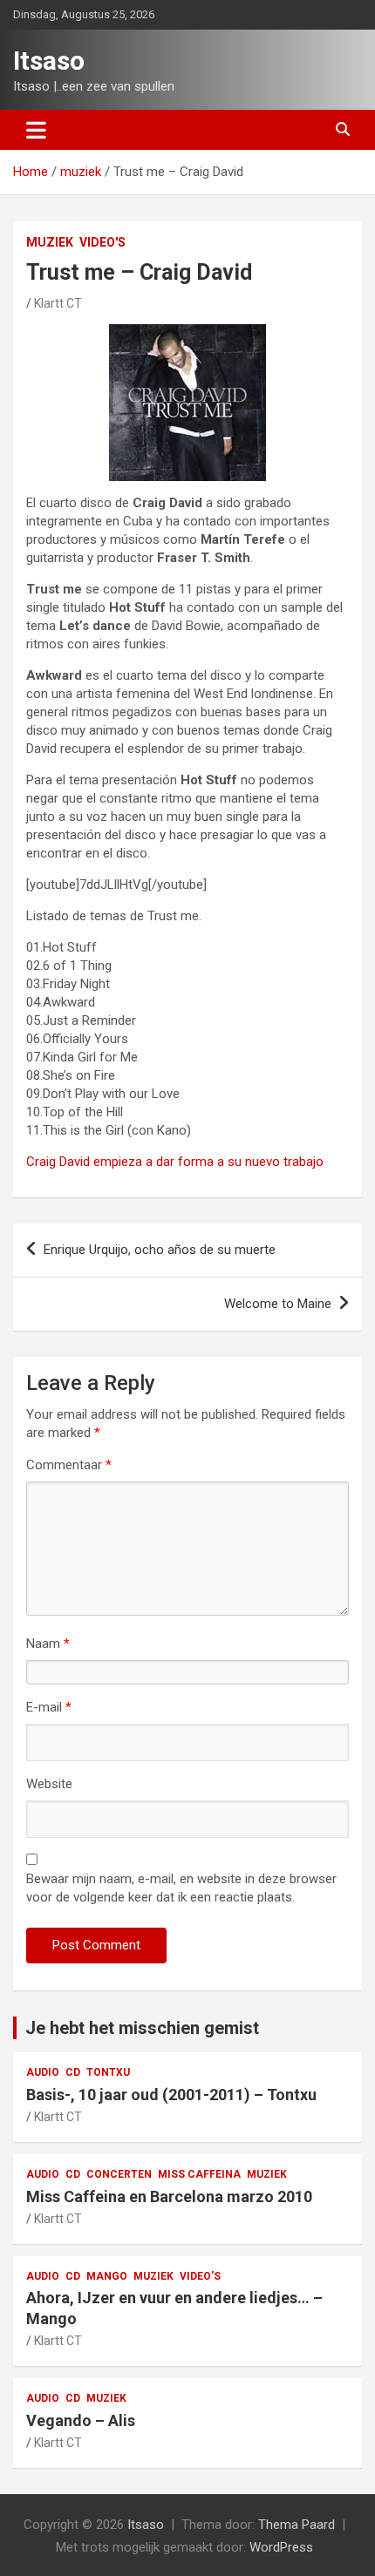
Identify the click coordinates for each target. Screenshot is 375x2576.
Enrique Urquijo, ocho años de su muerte (160, 1250)
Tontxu (108, 2072)
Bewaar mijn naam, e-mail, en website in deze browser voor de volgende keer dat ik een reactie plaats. (181, 1888)
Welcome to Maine (278, 1304)
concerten (119, 2174)
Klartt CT (58, 303)
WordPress (281, 2547)
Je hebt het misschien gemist (142, 2028)
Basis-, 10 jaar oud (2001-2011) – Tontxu (171, 2095)
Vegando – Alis (81, 2420)
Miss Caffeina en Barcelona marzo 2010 (169, 2196)
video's (102, 242)
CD (73, 2072)
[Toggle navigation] (36, 130)
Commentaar (69, 1465)
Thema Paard (297, 2525)
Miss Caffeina (199, 2174)
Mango (107, 2276)
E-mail (49, 1707)
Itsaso (49, 61)
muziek (50, 242)
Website (49, 1784)
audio (43, 2072)
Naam (48, 1644)
